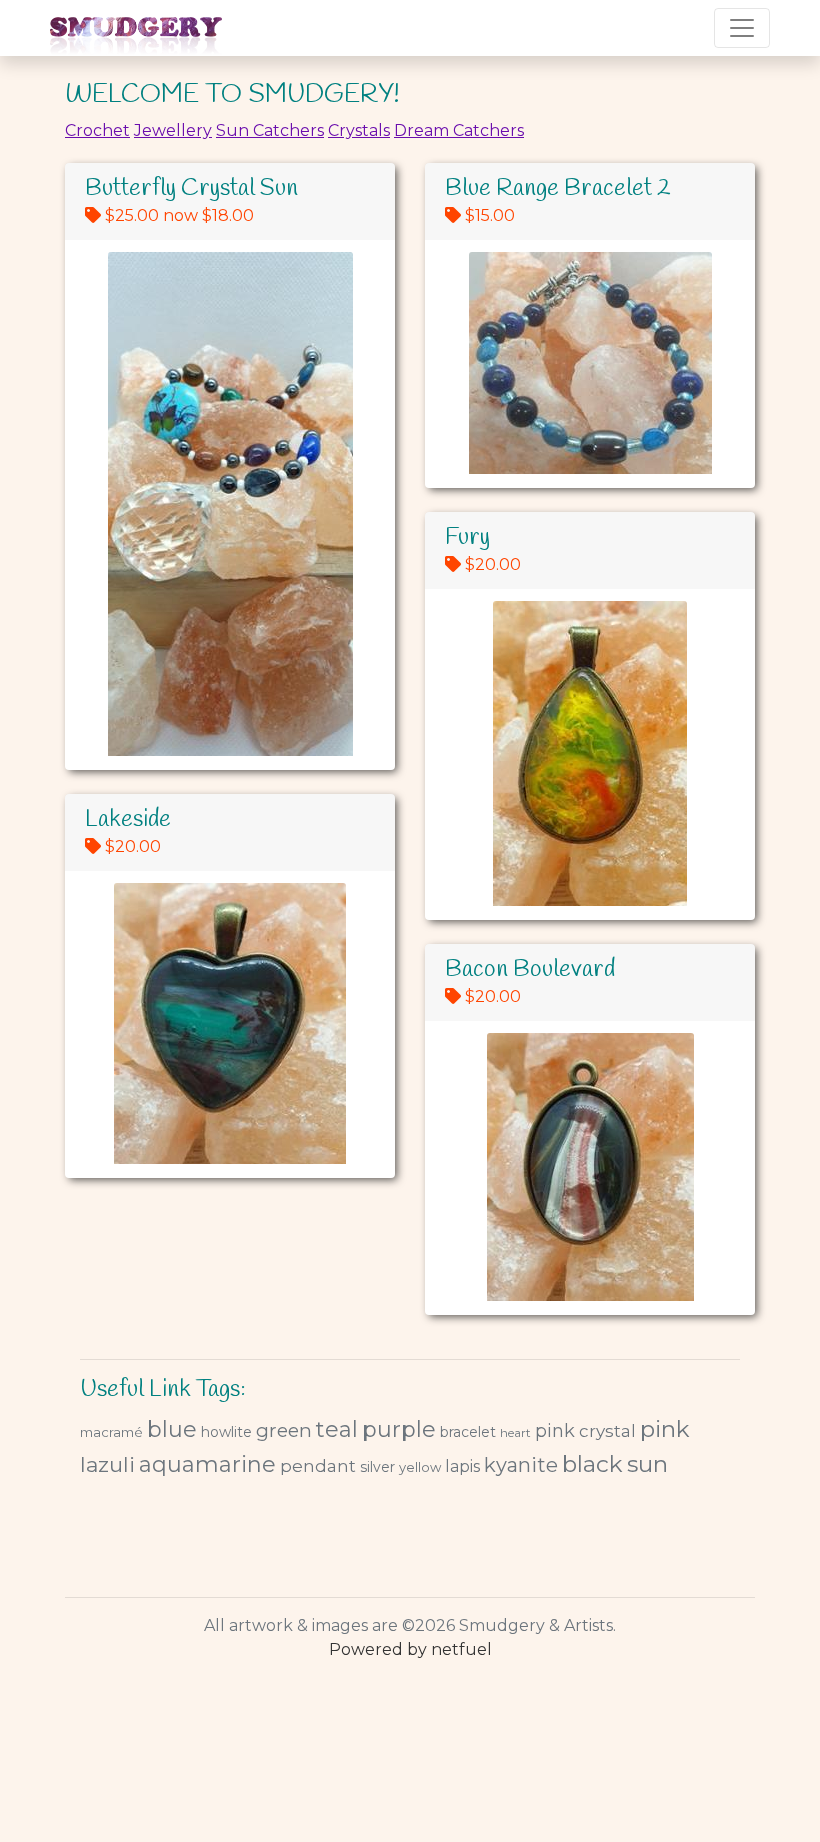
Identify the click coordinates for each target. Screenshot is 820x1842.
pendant (318, 1466)
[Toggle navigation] (742, 28)
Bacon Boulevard (530, 970)
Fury (467, 538)
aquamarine (207, 1464)
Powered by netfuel (410, 1649)
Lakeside (128, 820)
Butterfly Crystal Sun (191, 189)
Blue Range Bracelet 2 (558, 189)
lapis (462, 1466)
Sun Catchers (270, 130)
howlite (226, 1432)
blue (172, 1429)
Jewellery (173, 130)
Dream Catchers (459, 130)
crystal (607, 1431)
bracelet (468, 1432)
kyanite (521, 1465)
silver (377, 1467)
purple (399, 1429)
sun (647, 1464)
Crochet (97, 130)
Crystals (359, 130)
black (592, 1464)
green (284, 1430)
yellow (420, 1467)
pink (555, 1431)
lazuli (107, 1464)
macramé (111, 1432)
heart (515, 1432)
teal (337, 1429)
